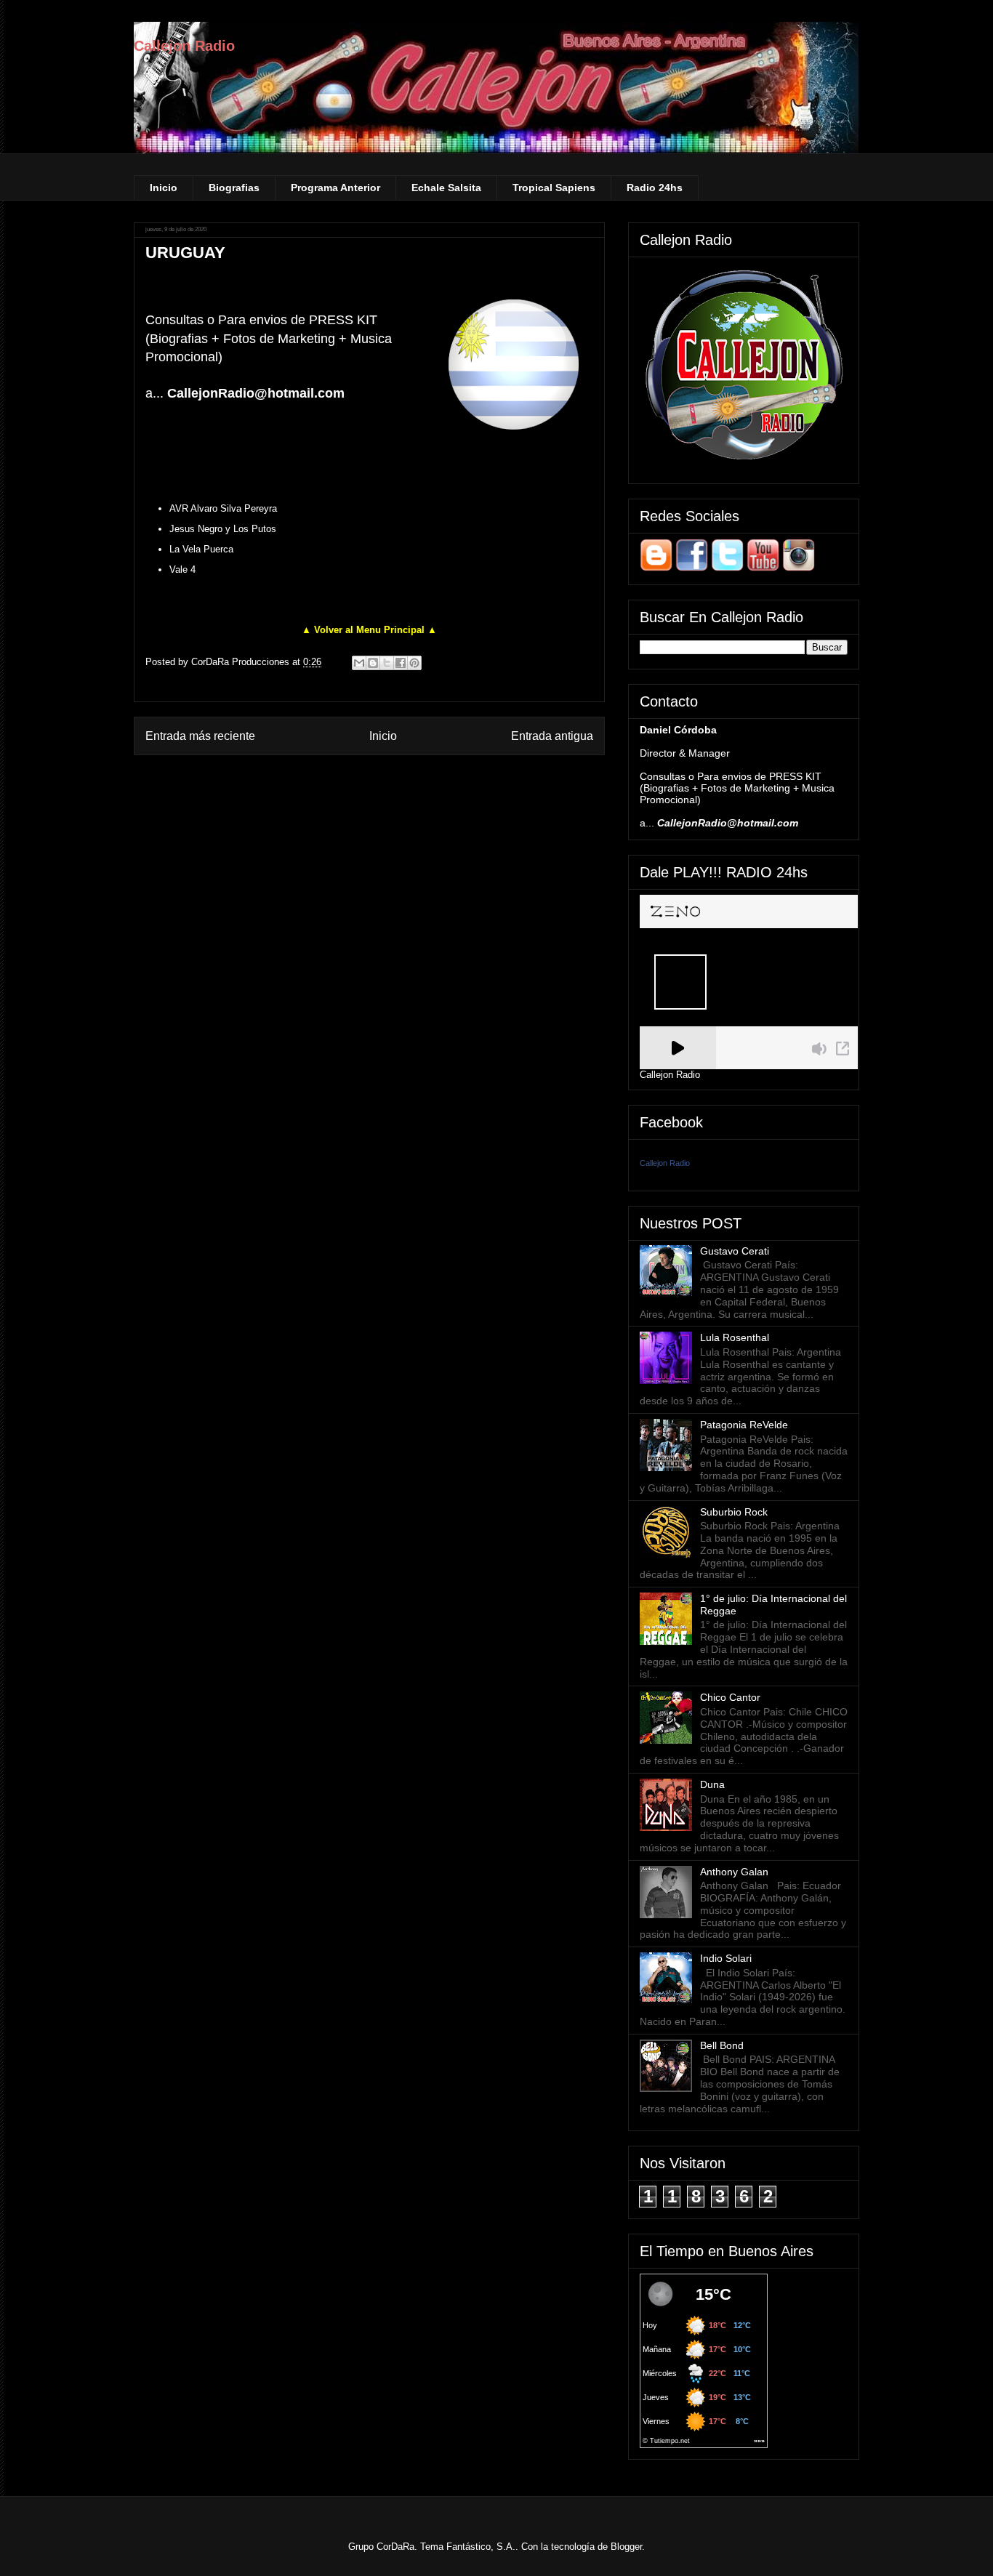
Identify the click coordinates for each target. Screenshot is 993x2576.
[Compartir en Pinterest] (414, 663)
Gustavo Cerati (735, 1251)
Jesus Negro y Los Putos (223, 529)
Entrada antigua (552, 736)
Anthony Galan (734, 1872)
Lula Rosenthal (735, 1337)
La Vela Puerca (201, 549)
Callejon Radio (184, 46)
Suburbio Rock (734, 1512)
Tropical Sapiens (554, 188)
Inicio (164, 188)
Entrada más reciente (200, 736)
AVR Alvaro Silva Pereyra (223, 508)
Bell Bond (722, 2045)
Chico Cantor (730, 1697)
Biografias (234, 188)
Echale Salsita (446, 188)
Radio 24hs (655, 188)
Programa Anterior (335, 188)
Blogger (626, 2547)
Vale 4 (182, 569)
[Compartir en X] (387, 663)
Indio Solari (726, 1958)
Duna (712, 1784)
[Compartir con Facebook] (401, 663)
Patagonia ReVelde (744, 1425)
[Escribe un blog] (373, 663)
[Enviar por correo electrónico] (359, 663)
